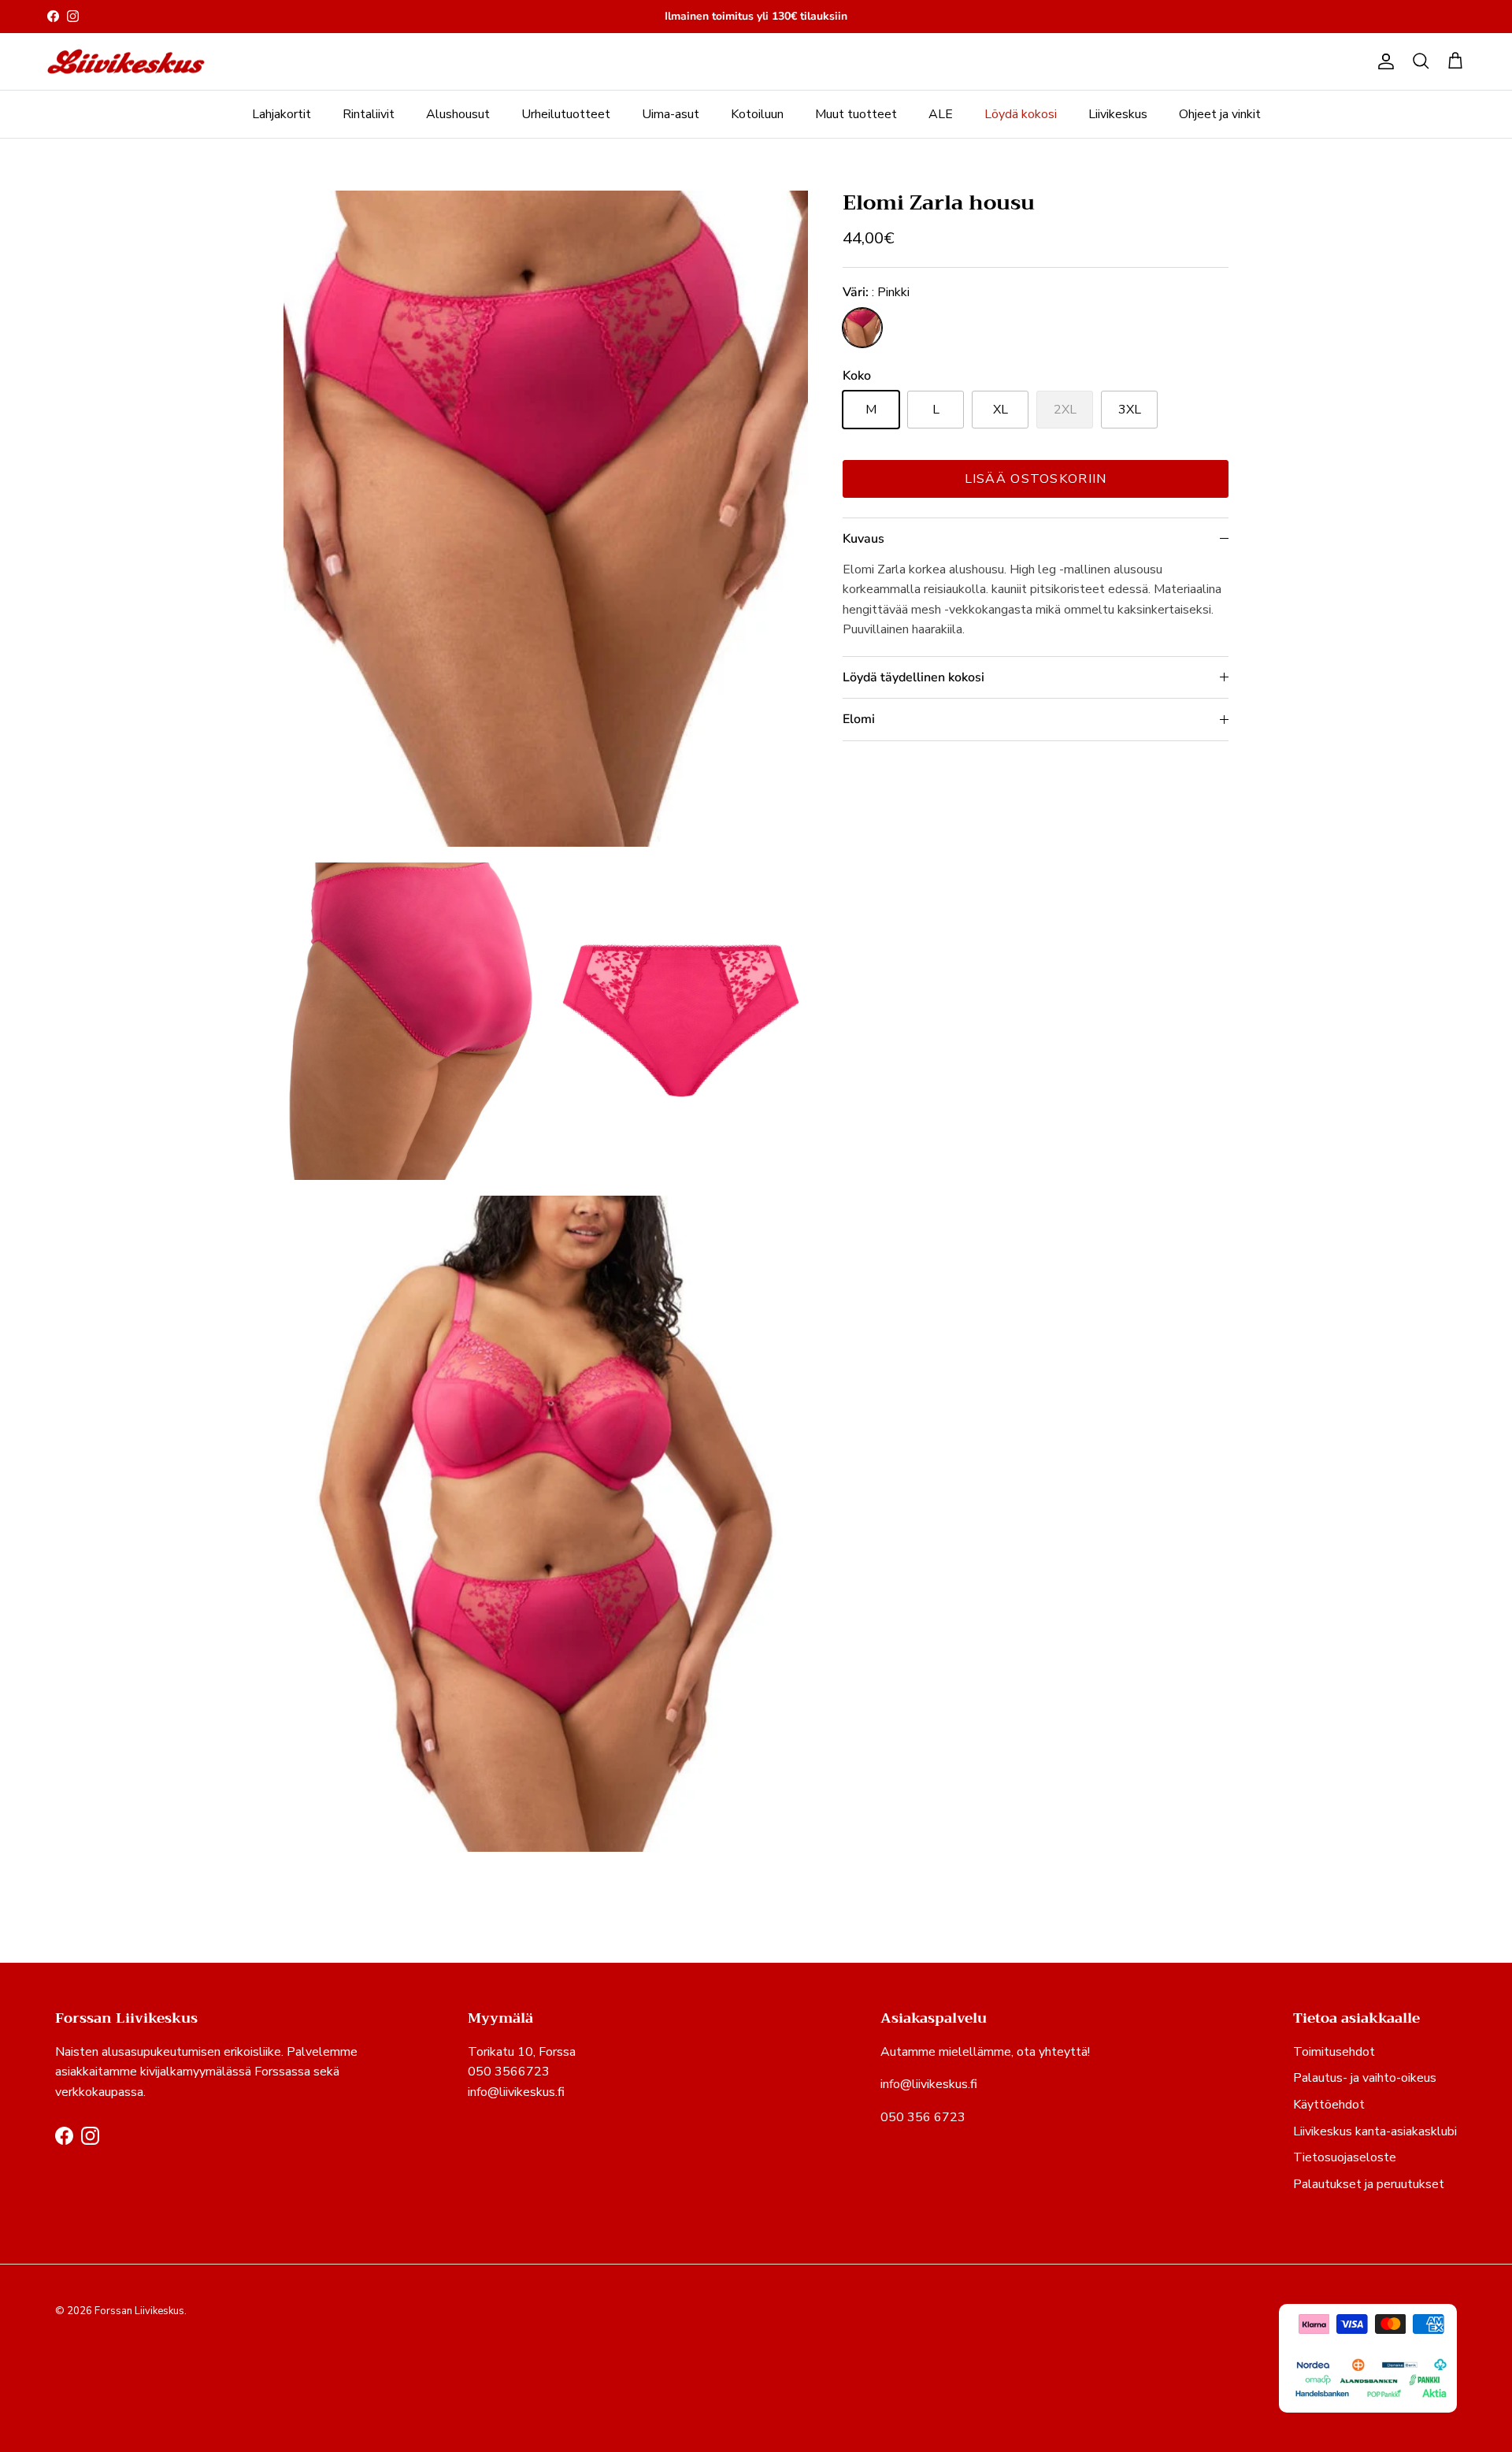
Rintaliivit (369, 114)
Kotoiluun (757, 114)
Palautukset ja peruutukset (1369, 2184)
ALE (941, 114)
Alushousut (458, 114)
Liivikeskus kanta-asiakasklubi (1375, 2131)
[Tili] (1383, 61)
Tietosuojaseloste (1345, 2157)
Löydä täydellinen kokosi (913, 677)
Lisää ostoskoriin (1036, 479)
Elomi (859, 719)
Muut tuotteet (856, 114)
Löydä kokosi (1021, 114)
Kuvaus (863, 539)
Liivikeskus (1118, 114)
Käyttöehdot (1329, 2105)
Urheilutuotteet (566, 114)
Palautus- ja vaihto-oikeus (1365, 2078)
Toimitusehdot (1334, 2052)
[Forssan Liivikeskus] (126, 62)
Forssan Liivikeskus (139, 2311)
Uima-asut (671, 114)
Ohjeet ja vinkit (1220, 114)
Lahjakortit (282, 114)
